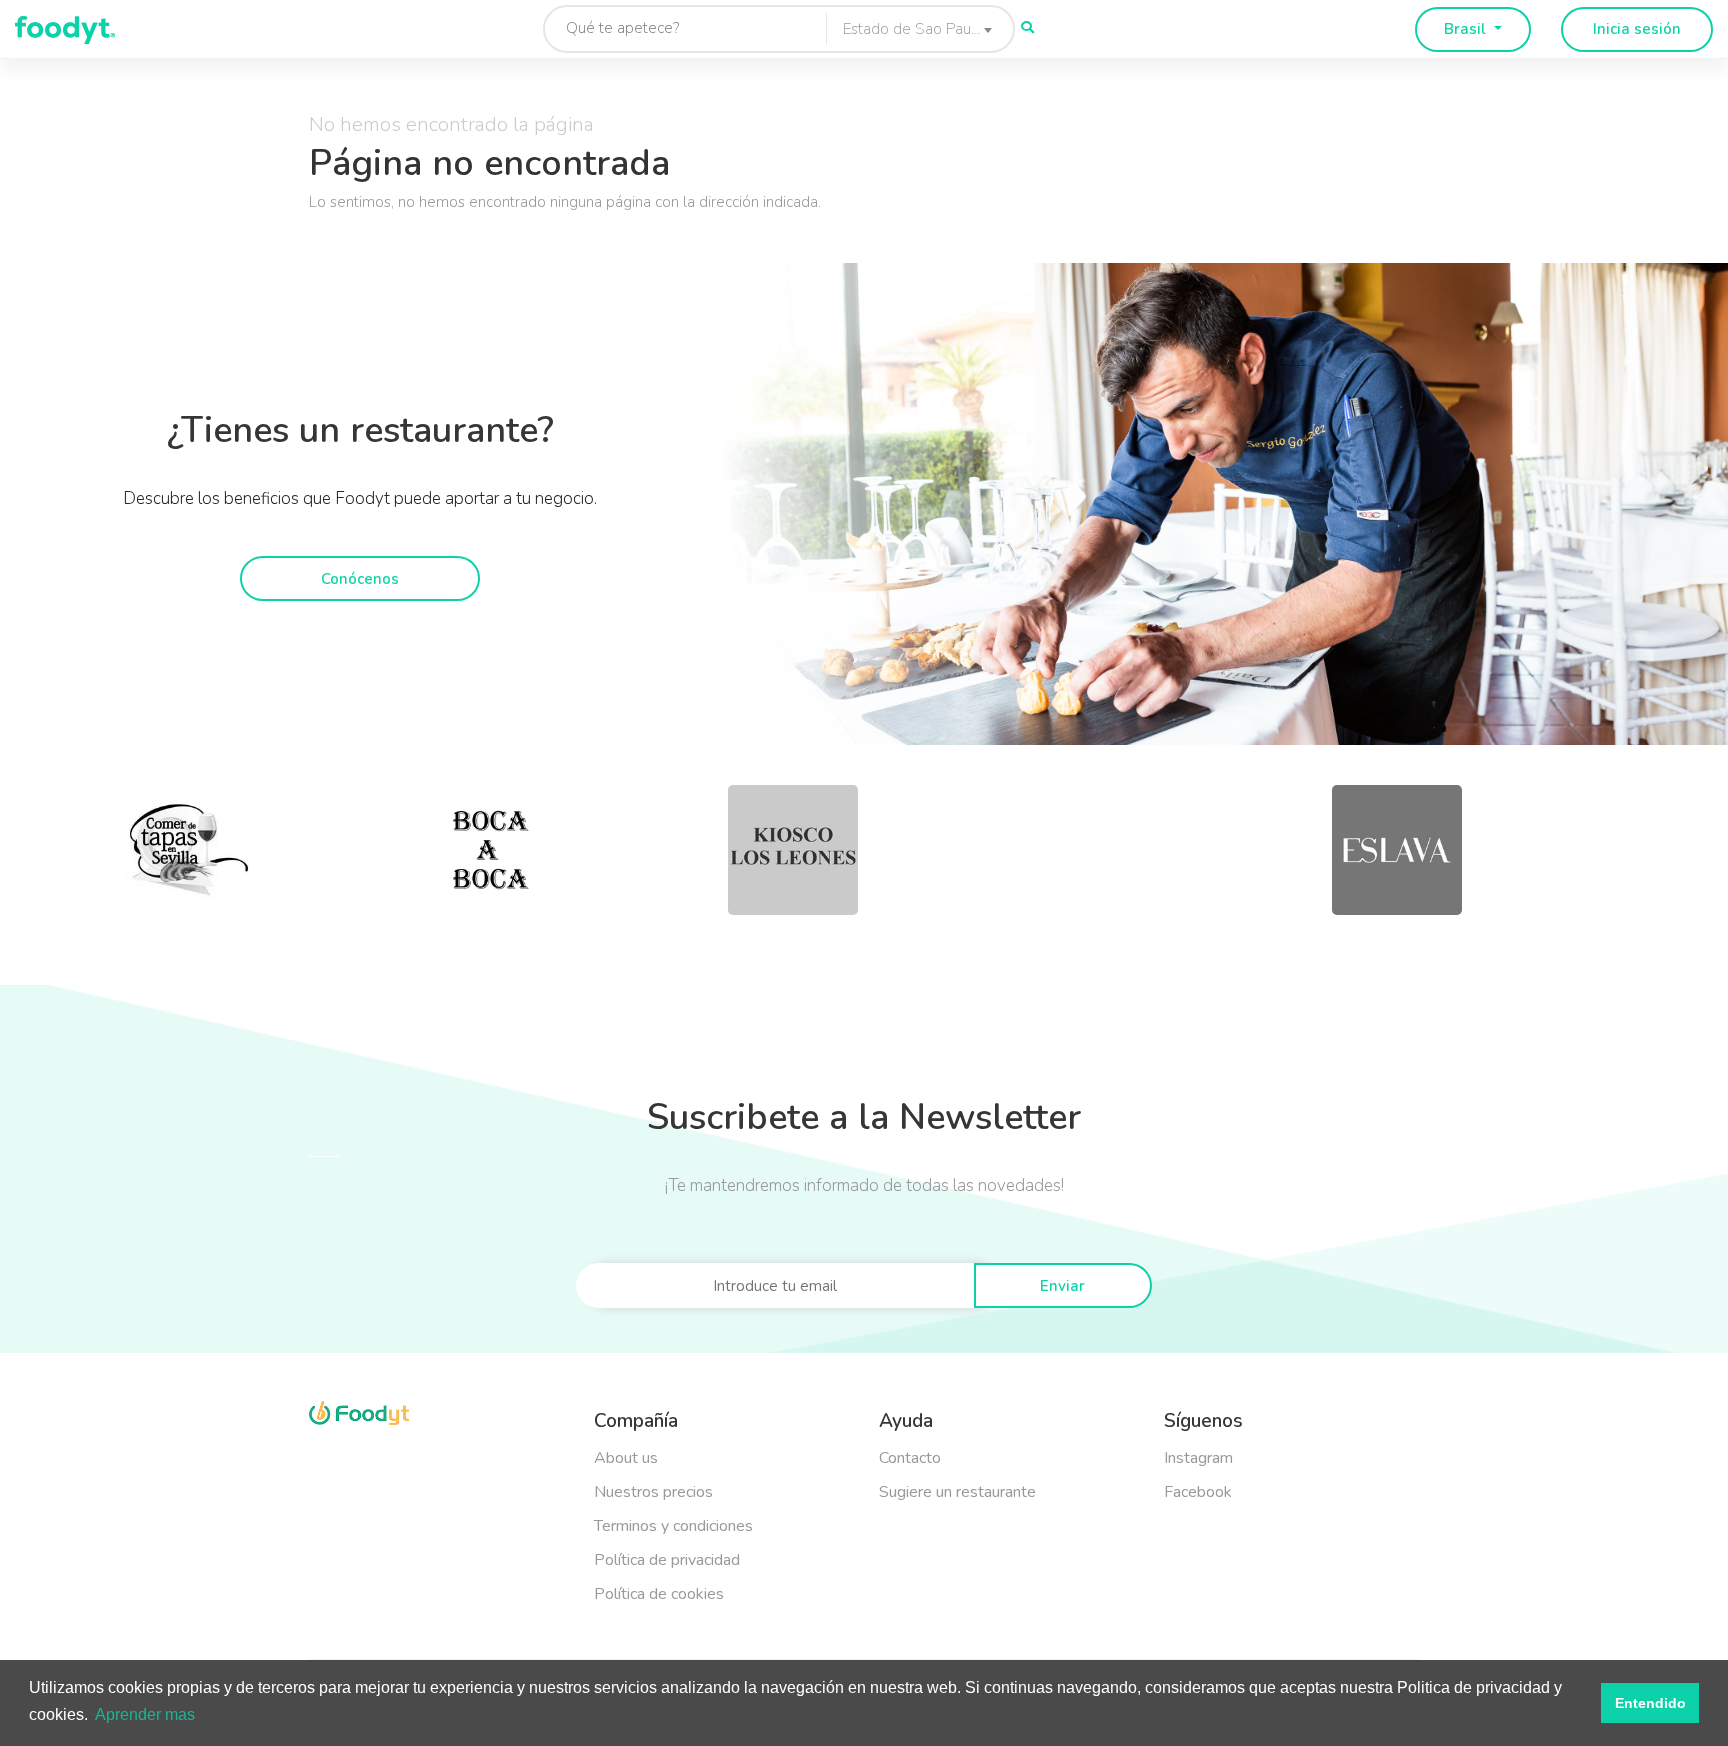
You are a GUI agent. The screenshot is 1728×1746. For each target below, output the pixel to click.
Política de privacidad (667, 1560)
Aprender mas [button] (145, 1714)
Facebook (1198, 1492)
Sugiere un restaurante (957, 1492)
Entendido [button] (1650, 1703)
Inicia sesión (1637, 29)
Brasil (1467, 29)
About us (626, 1458)
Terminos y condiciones (673, 1526)
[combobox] (912, 28)
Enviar (1062, 1286)
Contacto (910, 1458)
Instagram (1198, 1458)
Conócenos (360, 579)
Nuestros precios (653, 1492)
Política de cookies (659, 1594)
